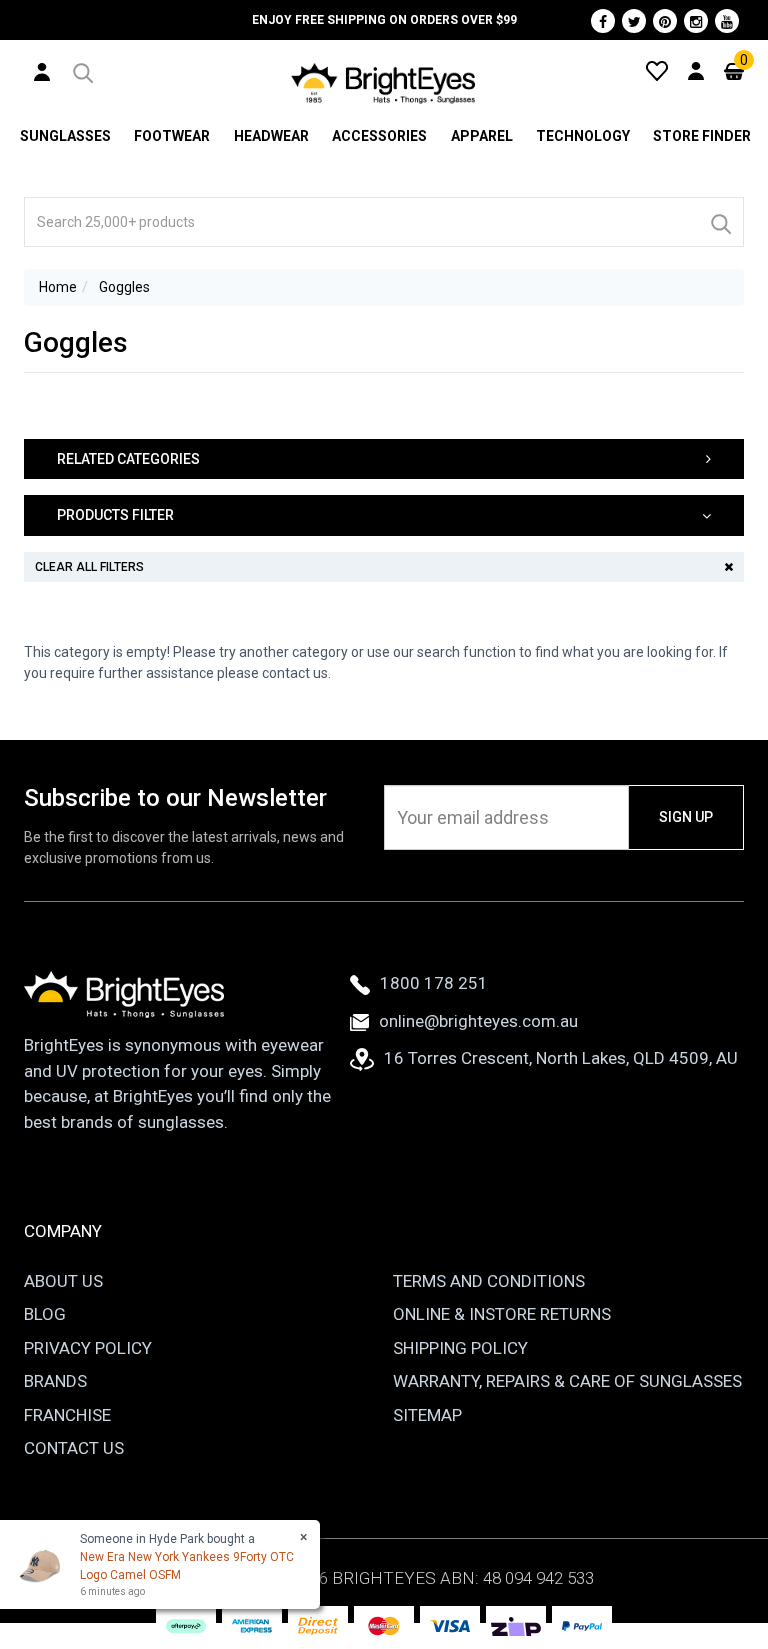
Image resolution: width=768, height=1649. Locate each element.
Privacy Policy (88, 1348)
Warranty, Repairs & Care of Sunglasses (567, 1381)
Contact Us (74, 1448)
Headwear (271, 136)
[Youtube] (727, 21)
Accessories (379, 136)
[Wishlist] (657, 70)
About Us (63, 1281)
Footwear (172, 136)
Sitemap (427, 1415)
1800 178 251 (434, 983)
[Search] (720, 222)
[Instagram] (696, 21)
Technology (583, 136)
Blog (45, 1314)
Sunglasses (65, 136)
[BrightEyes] (384, 83)
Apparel (482, 136)
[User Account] (42, 71)
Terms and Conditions (489, 1281)
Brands (55, 1381)
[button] (81, 70)
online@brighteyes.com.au (478, 1021)
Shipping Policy (460, 1348)
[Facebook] (603, 21)
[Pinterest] (665, 21)
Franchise (67, 1415)
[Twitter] (634, 21)
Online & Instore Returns (502, 1314)
